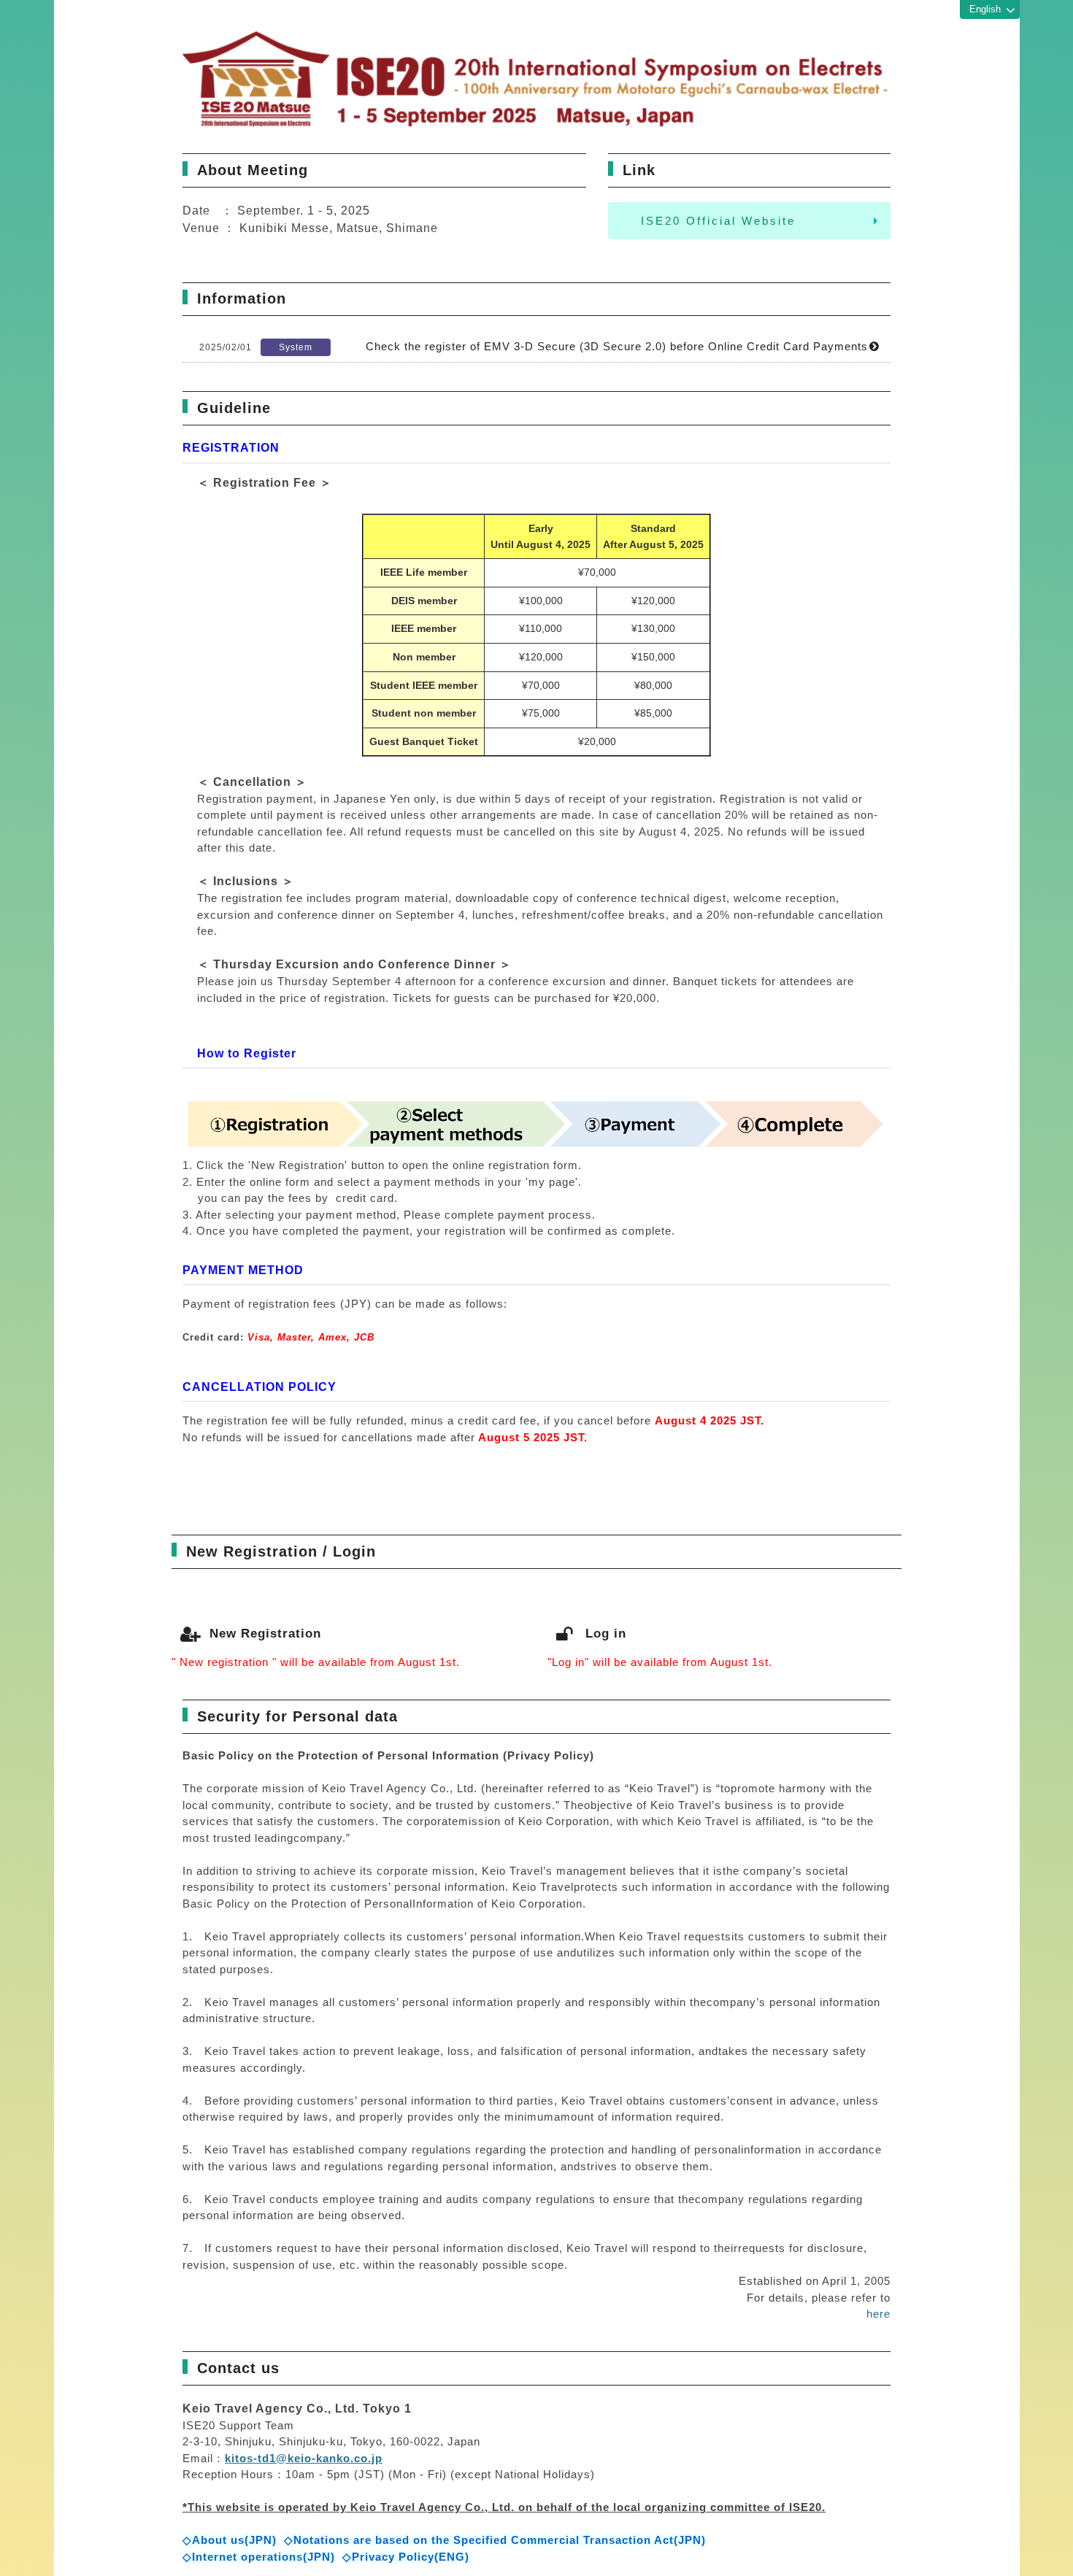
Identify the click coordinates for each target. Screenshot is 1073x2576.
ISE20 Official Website (718, 221)
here (878, 2314)
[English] (990, 10)
